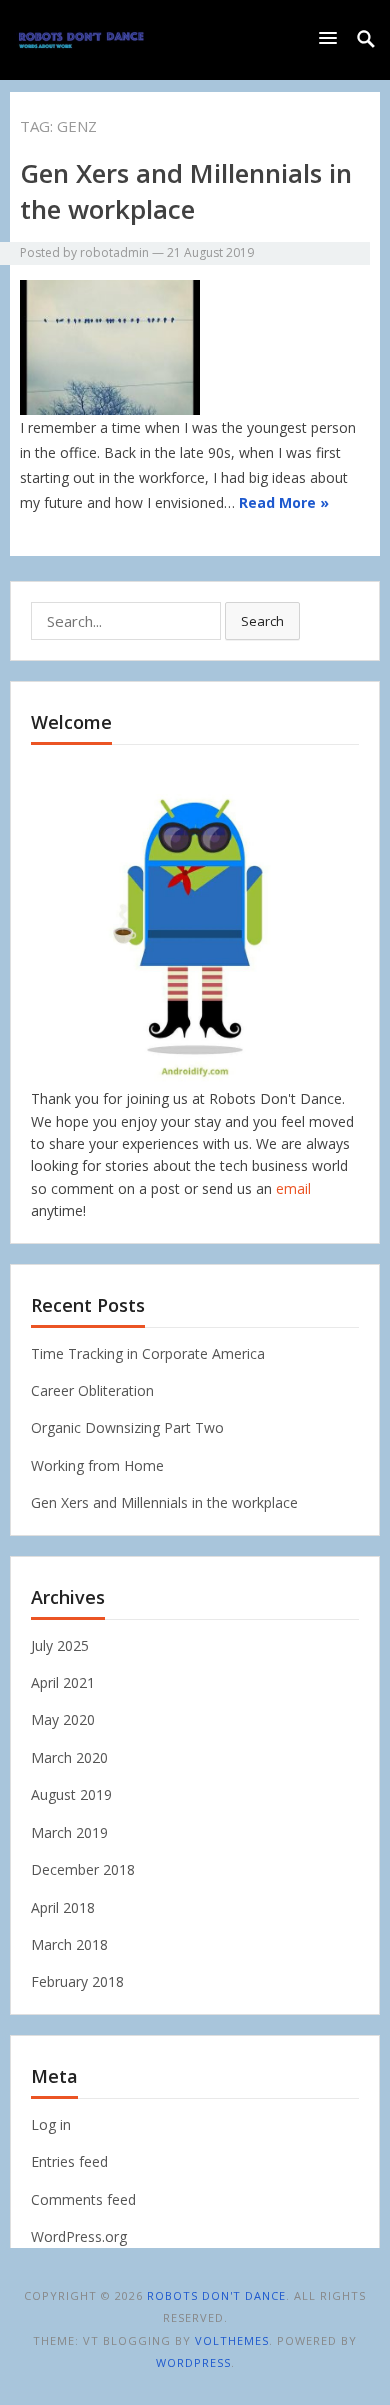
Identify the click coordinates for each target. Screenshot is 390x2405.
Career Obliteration (92, 1390)
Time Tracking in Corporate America (148, 1353)
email (293, 1188)
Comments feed (83, 2199)
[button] (332, 37)
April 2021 (63, 1682)
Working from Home (97, 1465)
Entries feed (69, 2161)
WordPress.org (79, 2236)
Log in (51, 2124)
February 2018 (77, 1981)
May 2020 (63, 1719)
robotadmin (114, 252)
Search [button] (262, 621)
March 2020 (69, 1757)
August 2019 (71, 1794)
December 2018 (83, 1869)
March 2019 (69, 1832)
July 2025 (60, 1645)
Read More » (284, 502)
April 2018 (63, 1907)
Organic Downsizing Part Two (127, 1427)
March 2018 (69, 1944)
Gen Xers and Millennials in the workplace (186, 191)
